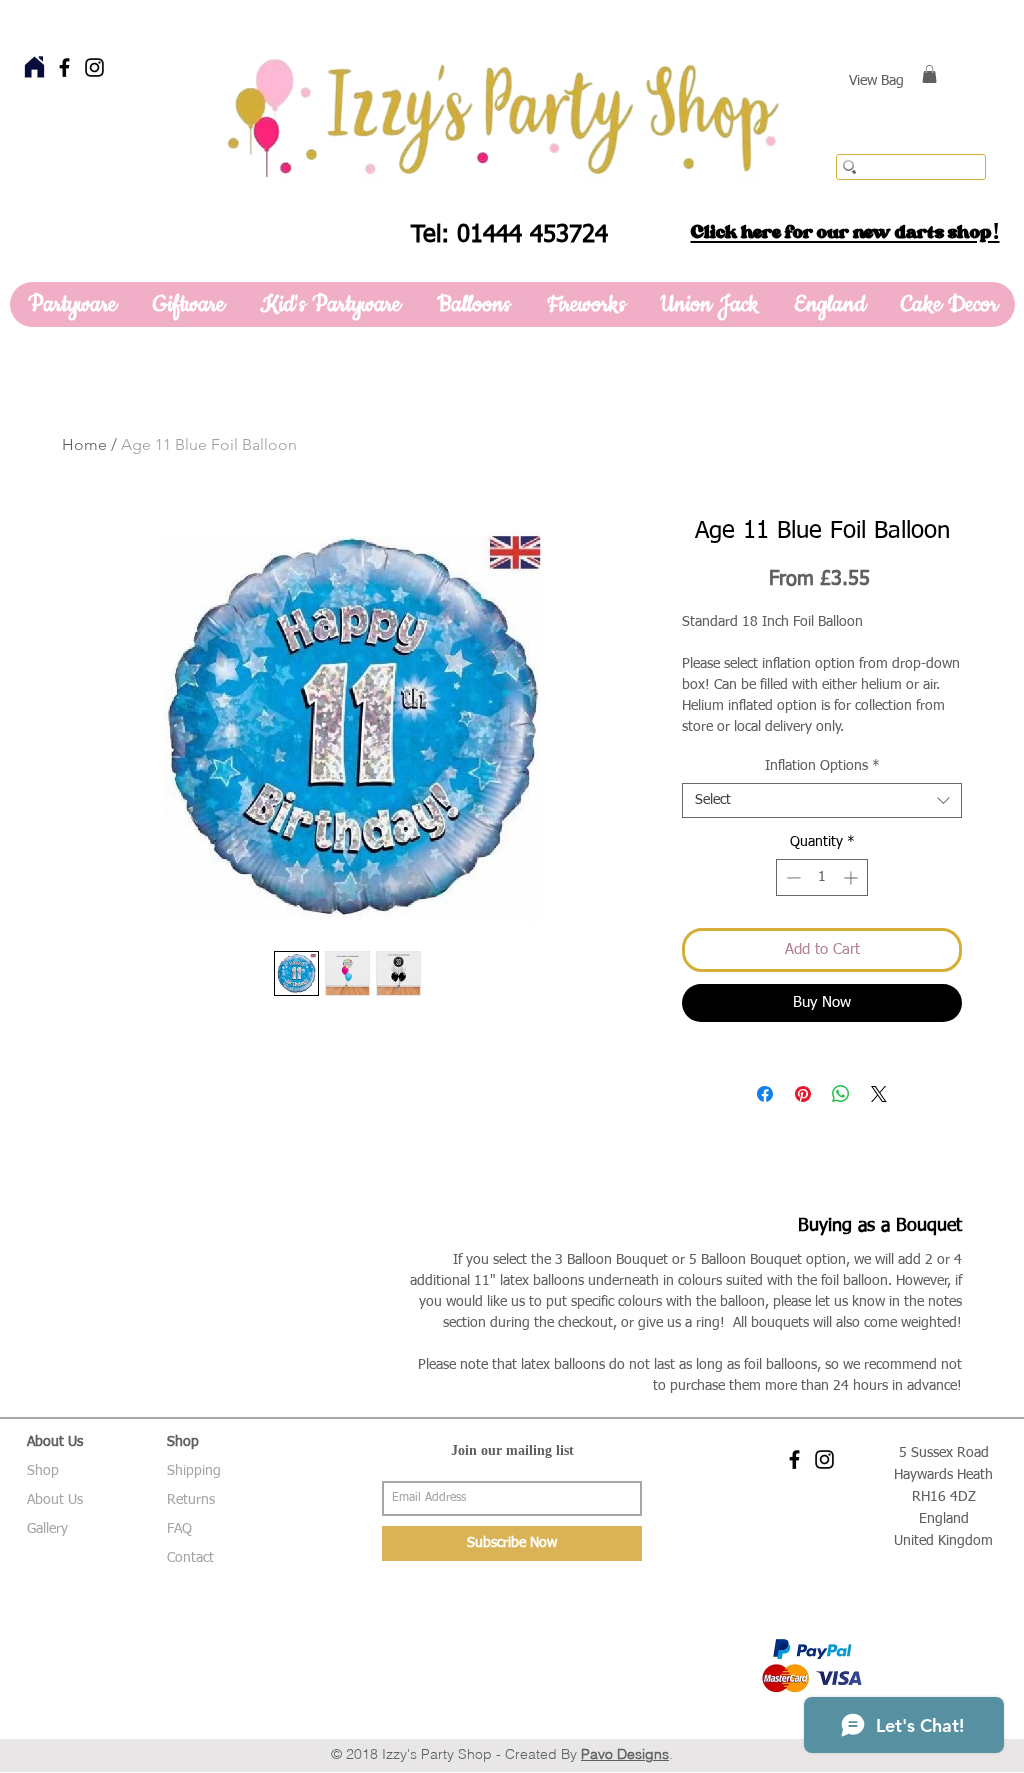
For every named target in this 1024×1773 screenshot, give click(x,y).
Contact (190, 1558)
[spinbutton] (822, 877)
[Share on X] (879, 1094)
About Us (55, 1500)
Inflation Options (822, 766)
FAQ (179, 1529)
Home (84, 444)
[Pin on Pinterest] (803, 1094)
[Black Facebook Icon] (64, 67)
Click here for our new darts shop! (845, 232)
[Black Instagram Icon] (94, 67)
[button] (929, 74)
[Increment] (852, 877)
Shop (43, 1471)
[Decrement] (791, 877)
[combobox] (822, 800)
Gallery (47, 1529)
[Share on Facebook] (765, 1094)
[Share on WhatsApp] (841, 1094)
